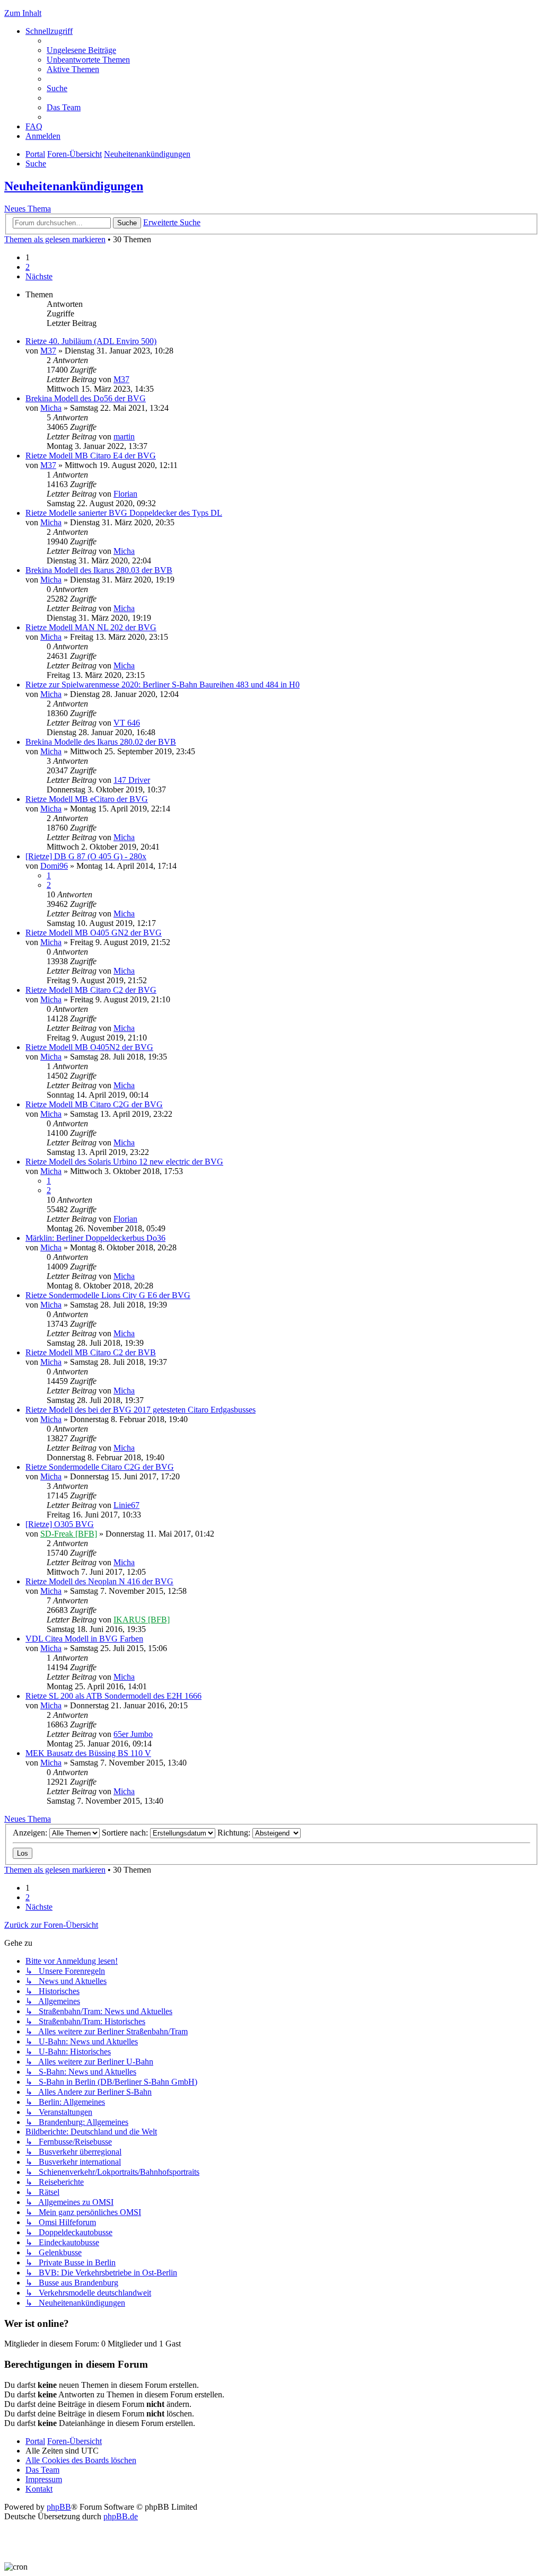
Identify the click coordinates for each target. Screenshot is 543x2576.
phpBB (59, 2507)
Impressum (44, 2479)
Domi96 (54, 866)
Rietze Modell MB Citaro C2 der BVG (91, 990)
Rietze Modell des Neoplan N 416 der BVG (99, 1581)
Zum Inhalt (23, 13)
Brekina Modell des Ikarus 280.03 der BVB (99, 570)
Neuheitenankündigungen (74, 186)
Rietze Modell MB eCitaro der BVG (87, 799)
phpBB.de (121, 2516)
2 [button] (28, 267)
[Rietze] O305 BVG (60, 1524)
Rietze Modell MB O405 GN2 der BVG (94, 933)
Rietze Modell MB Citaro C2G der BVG (94, 1104)
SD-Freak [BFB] (69, 1534)
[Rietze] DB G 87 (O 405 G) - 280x (86, 856)
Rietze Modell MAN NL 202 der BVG (91, 627)
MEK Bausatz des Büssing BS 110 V (88, 1753)
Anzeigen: (31, 1833)
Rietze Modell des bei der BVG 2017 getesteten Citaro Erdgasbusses (141, 1410)
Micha (51, 408)
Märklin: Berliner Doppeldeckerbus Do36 (95, 1238)
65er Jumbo (133, 1734)
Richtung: (235, 1833)
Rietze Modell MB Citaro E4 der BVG (91, 456)
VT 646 (127, 723)
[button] (39, 276)
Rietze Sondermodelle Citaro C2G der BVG (100, 1467)
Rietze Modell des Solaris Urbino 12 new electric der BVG (124, 1162)
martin (124, 436)
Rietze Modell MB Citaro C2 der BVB (91, 1352)
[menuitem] (81, 50)
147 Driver (132, 780)
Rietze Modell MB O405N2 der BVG (89, 1047)
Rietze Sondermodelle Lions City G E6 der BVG (108, 1295)
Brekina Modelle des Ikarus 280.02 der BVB (101, 742)
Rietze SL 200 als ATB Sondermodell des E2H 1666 (113, 1696)
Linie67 (126, 1505)
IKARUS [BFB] (142, 1620)
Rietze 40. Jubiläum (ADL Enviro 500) (91, 341)
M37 (48, 351)
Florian (125, 494)
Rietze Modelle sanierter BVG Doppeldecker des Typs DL (124, 513)
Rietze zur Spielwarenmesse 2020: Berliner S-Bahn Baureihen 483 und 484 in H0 (163, 685)
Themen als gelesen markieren (55, 239)
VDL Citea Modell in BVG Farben (84, 1639)
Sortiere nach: (126, 1833)
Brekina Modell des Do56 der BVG (86, 398)
